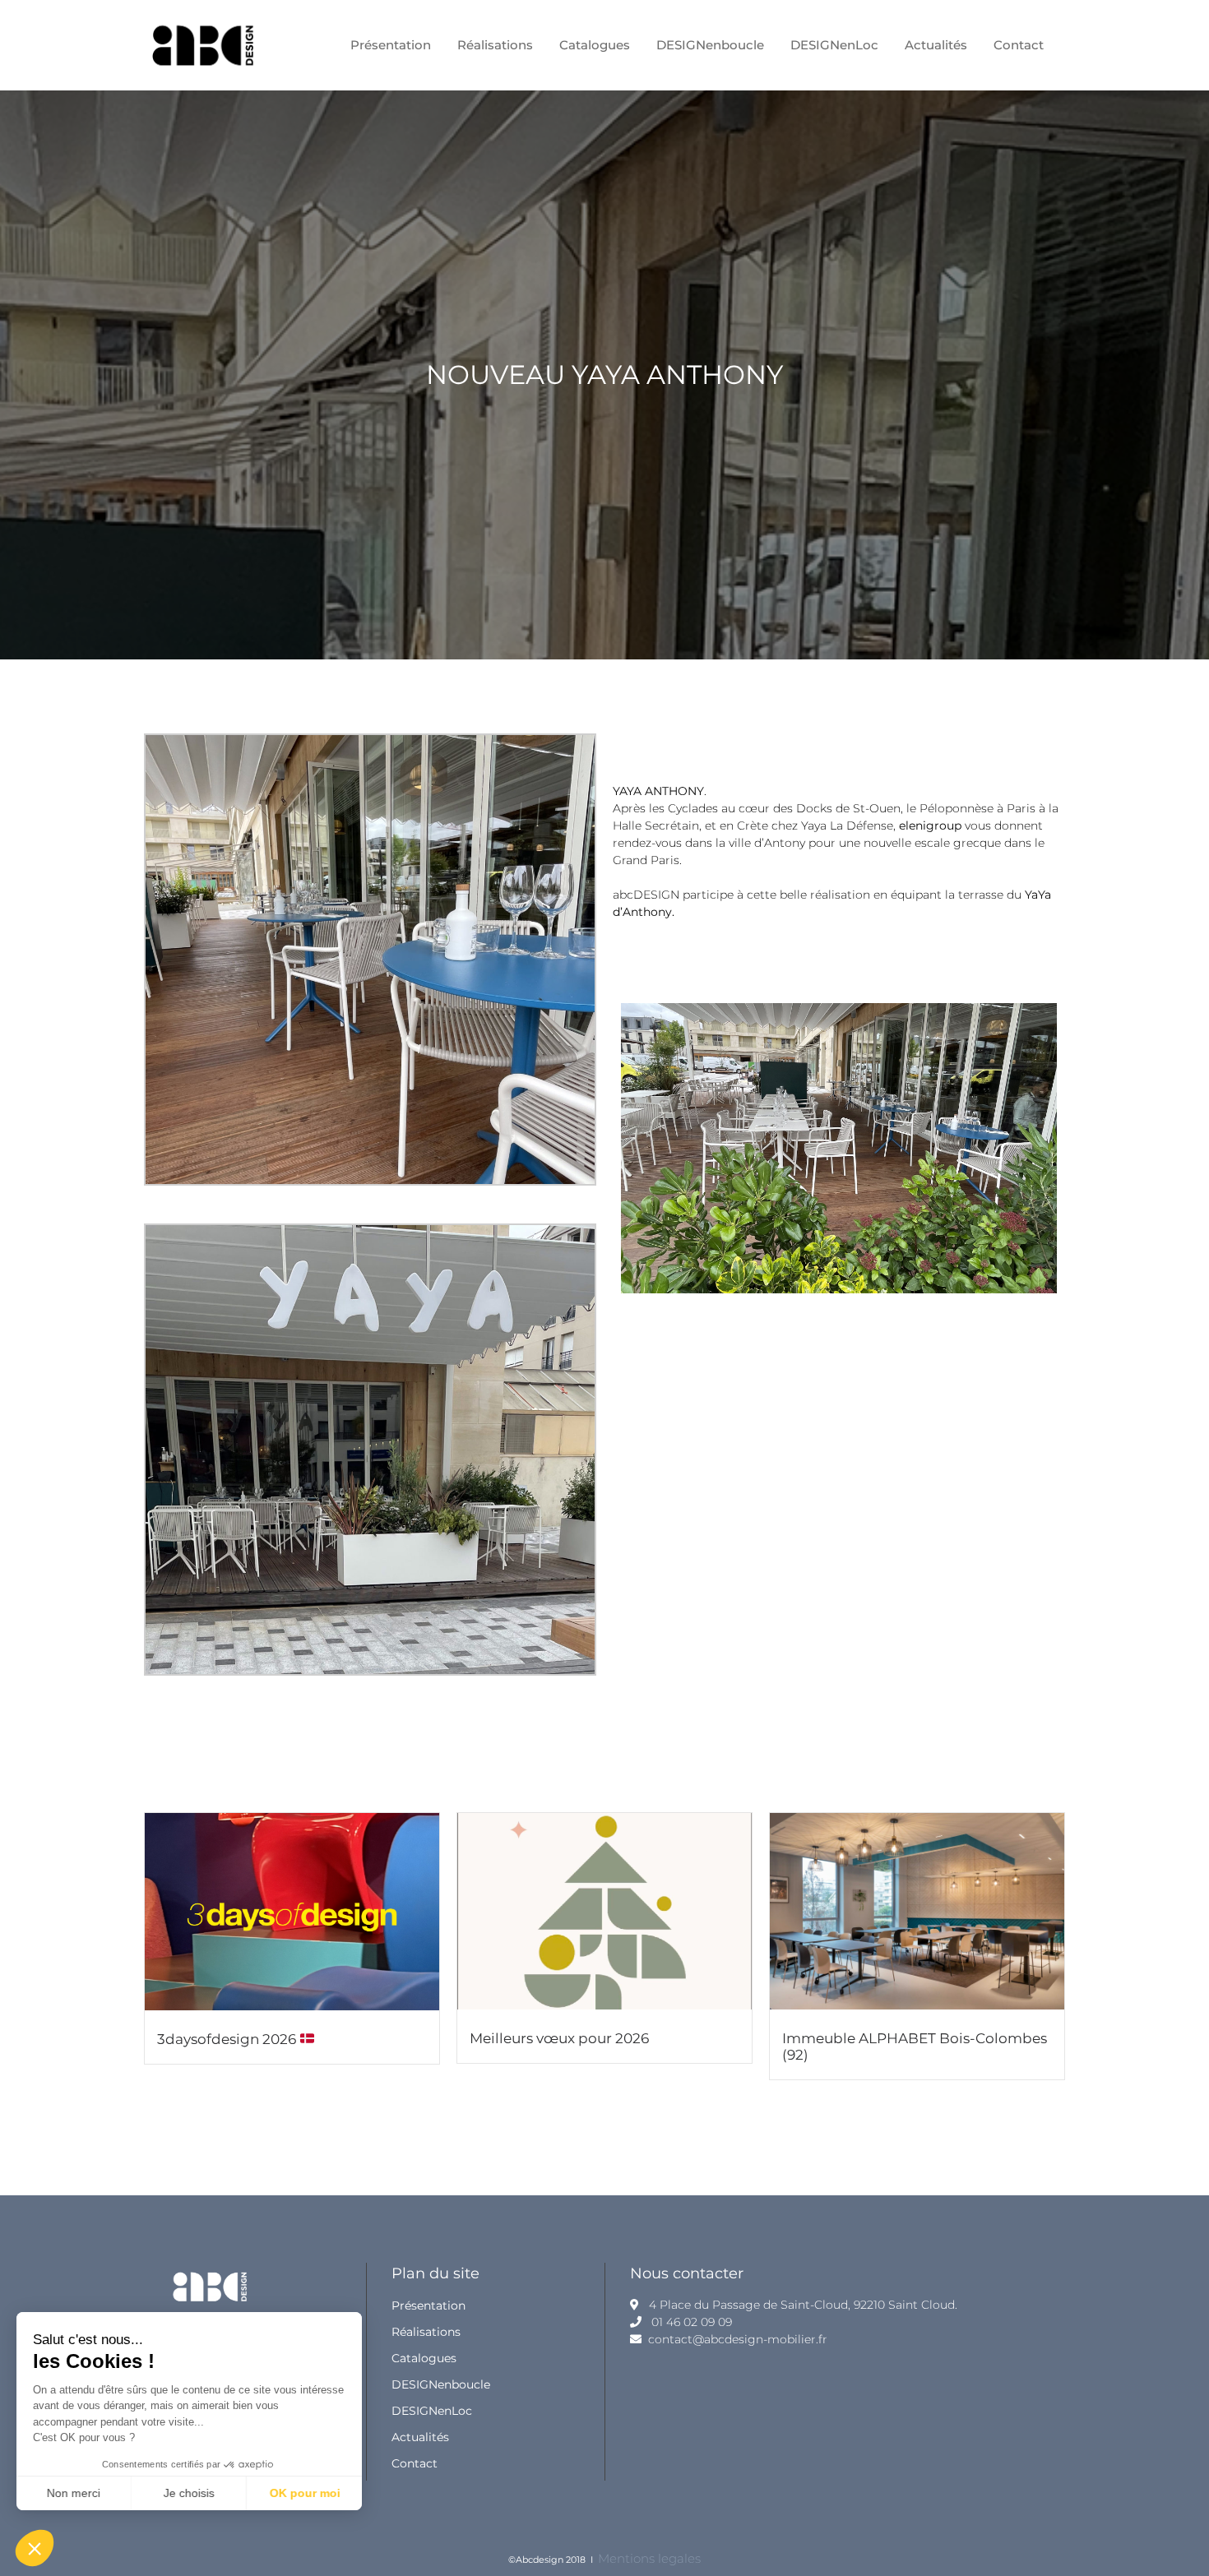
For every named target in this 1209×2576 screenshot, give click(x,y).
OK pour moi (304, 2493)
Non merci (74, 2493)
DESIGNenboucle (441, 2384)
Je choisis (189, 2493)
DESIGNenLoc (432, 2411)
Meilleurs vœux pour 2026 (559, 2038)
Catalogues (424, 2358)
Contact (415, 2463)
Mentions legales (649, 2558)
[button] (35, 2548)
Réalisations (426, 2332)
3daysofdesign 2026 (228, 2039)
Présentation (428, 2305)
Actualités (420, 2437)
